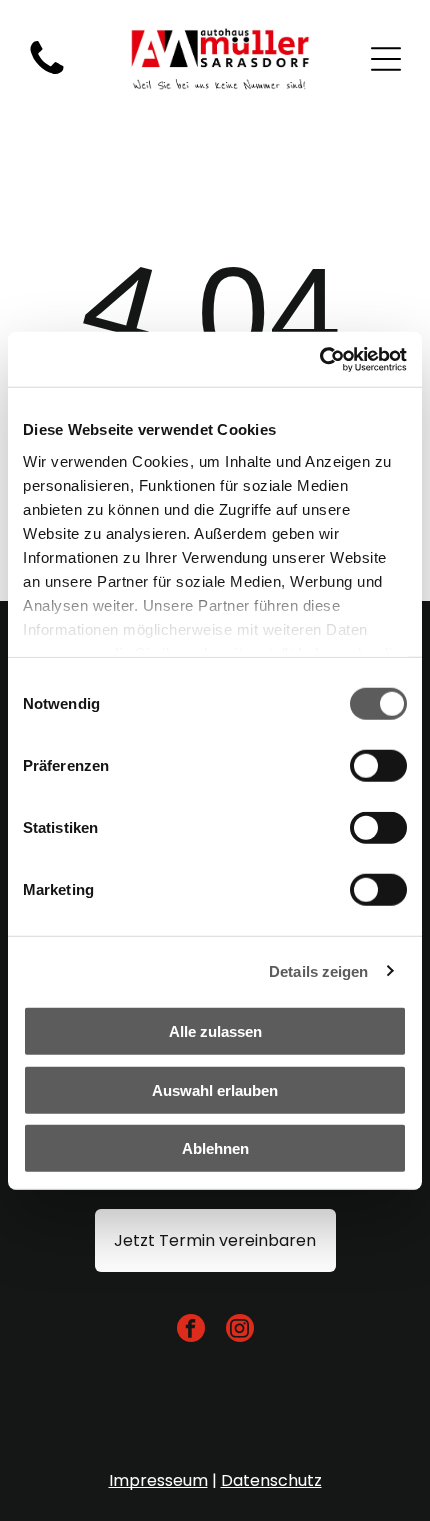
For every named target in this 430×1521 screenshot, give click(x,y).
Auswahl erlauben (215, 1089)
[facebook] (191, 1330)
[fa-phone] (47, 74)
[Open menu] (386, 59)
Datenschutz (271, 1480)
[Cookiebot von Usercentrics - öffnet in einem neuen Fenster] (319, 359)
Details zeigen (318, 970)
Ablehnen (215, 1148)
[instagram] (240, 1330)
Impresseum (158, 1480)
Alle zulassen (215, 1031)
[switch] (378, 766)
